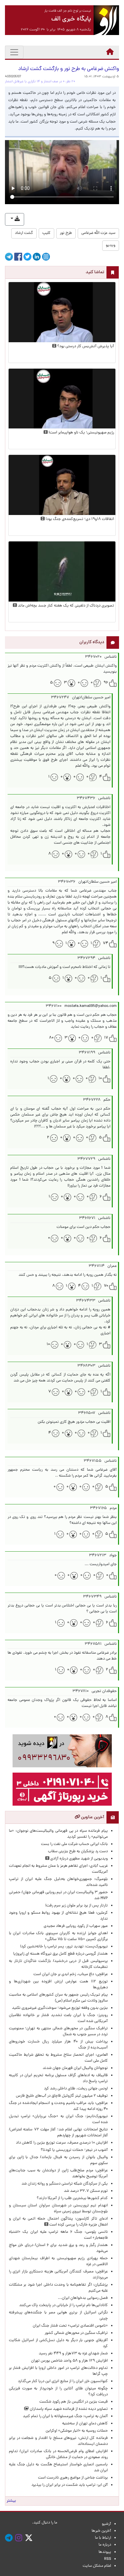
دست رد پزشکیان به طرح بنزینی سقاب (78, 1852)
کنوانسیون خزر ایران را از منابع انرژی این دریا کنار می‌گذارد (63, 2381)
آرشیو (106, 2524)
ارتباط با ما (103, 2538)
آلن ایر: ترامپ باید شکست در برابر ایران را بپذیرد (70, 2485)
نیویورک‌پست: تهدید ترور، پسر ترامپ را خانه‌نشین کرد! (64, 1947)
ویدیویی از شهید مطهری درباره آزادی (79, 1859)
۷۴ (105, 943)
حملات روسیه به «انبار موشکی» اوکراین (77, 2431)
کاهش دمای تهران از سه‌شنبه (85, 2424)
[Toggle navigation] (14, 52)
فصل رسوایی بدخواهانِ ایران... (83, 2298)
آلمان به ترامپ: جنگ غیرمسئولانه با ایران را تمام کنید (65, 2416)
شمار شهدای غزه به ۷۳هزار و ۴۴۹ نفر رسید (73, 2354)
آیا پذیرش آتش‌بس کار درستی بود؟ (85, 347)
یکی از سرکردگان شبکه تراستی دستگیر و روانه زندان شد (65, 2184)
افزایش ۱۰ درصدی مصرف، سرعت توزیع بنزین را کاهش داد (62, 2143)
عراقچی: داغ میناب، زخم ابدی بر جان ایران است (71, 1974)
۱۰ (100, 1079)
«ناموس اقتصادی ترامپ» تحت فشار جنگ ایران (70, 2326)
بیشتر (11, 2501)
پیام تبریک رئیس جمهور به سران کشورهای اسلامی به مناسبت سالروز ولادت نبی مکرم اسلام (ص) (58, 1998)
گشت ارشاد (24, 233)
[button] (15, 219)
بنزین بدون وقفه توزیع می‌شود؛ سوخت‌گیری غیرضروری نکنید (60, 2008)
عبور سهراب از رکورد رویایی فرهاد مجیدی (76, 1926)
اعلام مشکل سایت (97, 2566)
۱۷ (106, 1038)
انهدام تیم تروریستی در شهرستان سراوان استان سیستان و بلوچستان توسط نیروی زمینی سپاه (58, 2209)
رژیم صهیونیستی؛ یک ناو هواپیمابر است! (81, 433)
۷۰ (106, 1286)
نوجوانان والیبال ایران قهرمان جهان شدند (75, 2068)
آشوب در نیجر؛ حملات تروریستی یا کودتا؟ (74, 2150)
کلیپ (46, 233)
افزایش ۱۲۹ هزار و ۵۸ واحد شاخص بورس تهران (69, 2361)
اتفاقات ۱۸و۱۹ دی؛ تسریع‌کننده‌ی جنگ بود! (79, 519)
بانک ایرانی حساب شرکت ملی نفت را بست (74, 1844)
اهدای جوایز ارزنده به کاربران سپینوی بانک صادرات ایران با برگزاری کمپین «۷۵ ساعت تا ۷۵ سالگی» (58, 1936)
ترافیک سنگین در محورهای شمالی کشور (76, 2333)
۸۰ (51, 1038)
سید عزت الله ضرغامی (98, 233)
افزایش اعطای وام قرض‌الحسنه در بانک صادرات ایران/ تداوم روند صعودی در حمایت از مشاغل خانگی (58, 2454)
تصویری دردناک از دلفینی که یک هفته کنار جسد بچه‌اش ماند (65, 606)
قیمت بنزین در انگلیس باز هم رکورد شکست (74, 2402)
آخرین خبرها (101, 2531)
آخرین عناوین (92, 1817)
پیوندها (105, 2552)
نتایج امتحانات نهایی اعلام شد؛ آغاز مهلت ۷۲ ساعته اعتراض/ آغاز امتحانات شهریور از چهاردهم (58, 2133)
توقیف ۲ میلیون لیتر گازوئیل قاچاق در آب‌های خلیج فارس (62, 2096)
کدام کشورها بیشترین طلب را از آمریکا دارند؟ (72, 2198)
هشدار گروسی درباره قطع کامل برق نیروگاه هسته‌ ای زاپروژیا (61, 1954)
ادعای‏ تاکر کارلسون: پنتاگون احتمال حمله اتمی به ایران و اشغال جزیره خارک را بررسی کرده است (58, 2222)
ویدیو (111, 245)
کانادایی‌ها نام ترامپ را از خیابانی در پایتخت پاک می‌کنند (63, 2305)
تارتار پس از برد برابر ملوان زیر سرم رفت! (77, 1906)
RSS (108, 2559)
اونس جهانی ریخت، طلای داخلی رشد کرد (76, 2089)
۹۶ (106, 683)
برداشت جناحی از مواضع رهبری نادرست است (73, 2478)
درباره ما (105, 2545)
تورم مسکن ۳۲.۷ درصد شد (86, 2191)
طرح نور (66, 233)
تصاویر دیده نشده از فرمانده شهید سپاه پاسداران (68, 2409)
